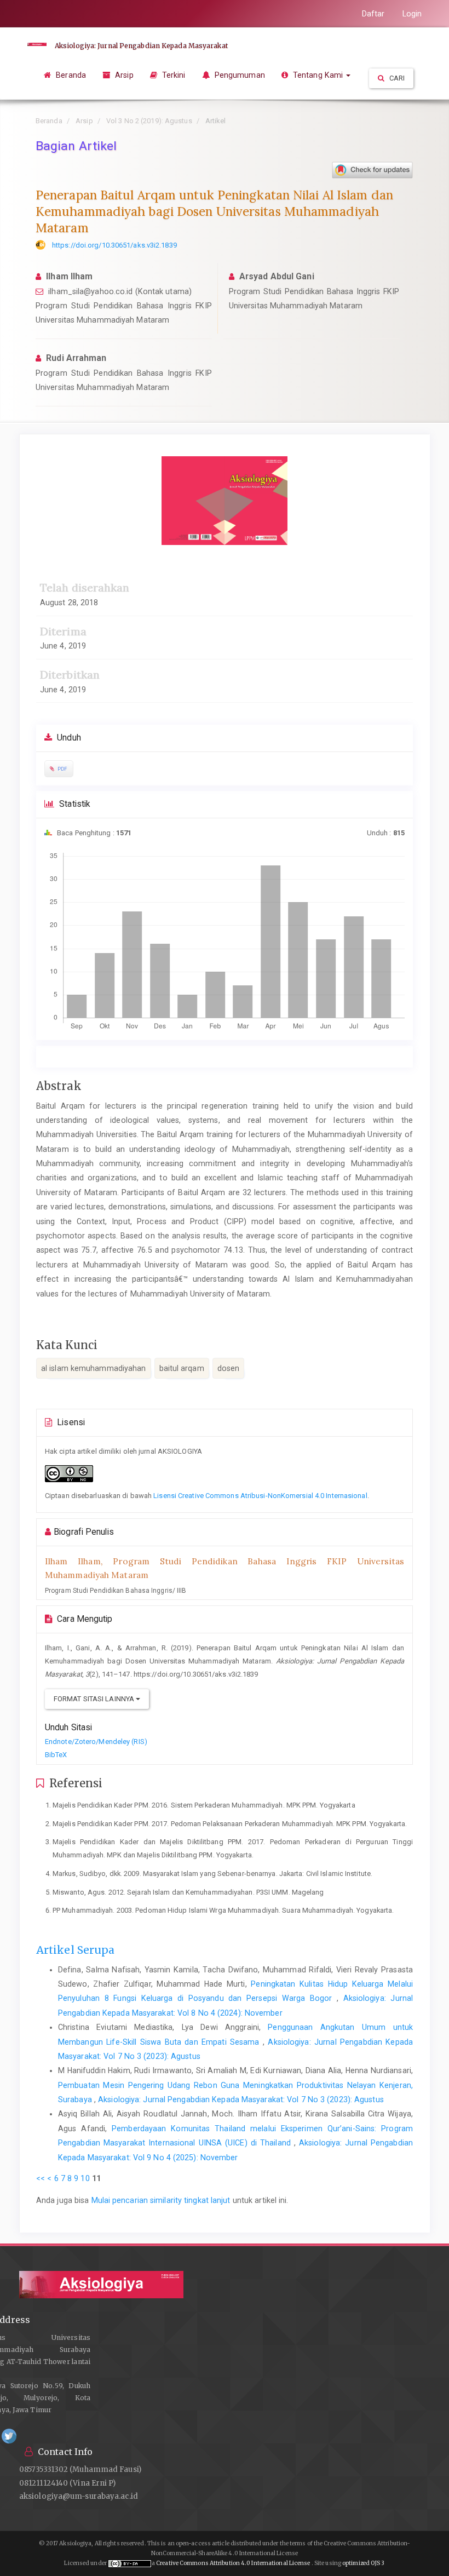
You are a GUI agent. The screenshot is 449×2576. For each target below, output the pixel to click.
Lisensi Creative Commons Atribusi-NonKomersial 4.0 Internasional (260, 1496)
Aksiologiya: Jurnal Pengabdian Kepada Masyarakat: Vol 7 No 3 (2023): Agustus (241, 2099)
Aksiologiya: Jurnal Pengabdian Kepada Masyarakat (141, 46)
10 (85, 2178)
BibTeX (56, 1755)
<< (41, 2178)
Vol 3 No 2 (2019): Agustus (149, 121)
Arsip (123, 75)
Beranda (70, 75)
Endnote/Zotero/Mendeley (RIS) (96, 1742)
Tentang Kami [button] (318, 75)
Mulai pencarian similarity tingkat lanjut (161, 2200)
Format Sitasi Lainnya (95, 1699)
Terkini (173, 75)
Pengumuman (239, 75)
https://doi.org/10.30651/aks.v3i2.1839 (114, 245)
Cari (396, 78)
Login (412, 14)
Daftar (373, 14)
